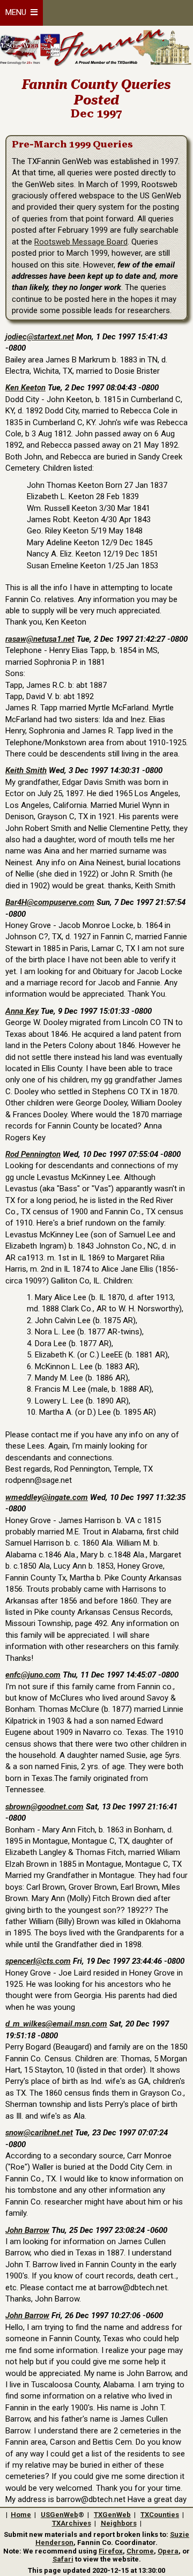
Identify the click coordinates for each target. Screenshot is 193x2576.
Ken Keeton (25, 388)
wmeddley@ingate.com (47, 1497)
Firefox (111, 2551)
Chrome (140, 2551)
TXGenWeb (112, 2515)
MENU (18, 12)
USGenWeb (60, 2515)
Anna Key (22, 1011)
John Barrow (27, 2230)
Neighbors (119, 2523)
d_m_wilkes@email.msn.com (56, 2024)
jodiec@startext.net (40, 337)
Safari (63, 2559)
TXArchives (72, 2523)
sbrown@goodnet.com (44, 1807)
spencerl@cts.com (38, 1961)
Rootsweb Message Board (81, 242)
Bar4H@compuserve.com (50, 902)
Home (21, 2515)
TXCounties (160, 2515)
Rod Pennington (33, 1154)
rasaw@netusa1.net (40, 639)
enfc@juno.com (33, 1675)
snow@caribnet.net (39, 2133)
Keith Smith (26, 770)
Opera (168, 2551)
